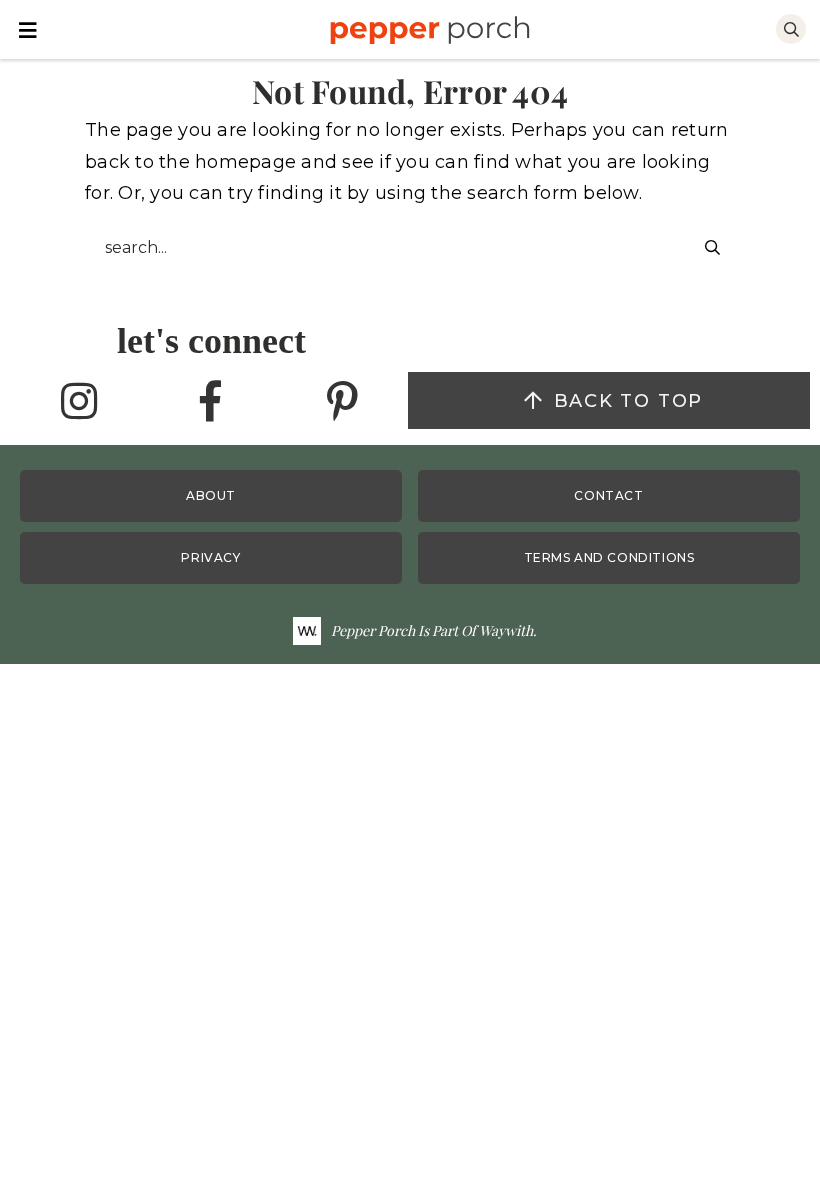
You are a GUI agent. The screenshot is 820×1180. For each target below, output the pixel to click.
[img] (79, 402)
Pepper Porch (429, 30)
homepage (245, 162)
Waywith (506, 630)
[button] (28, 28)
